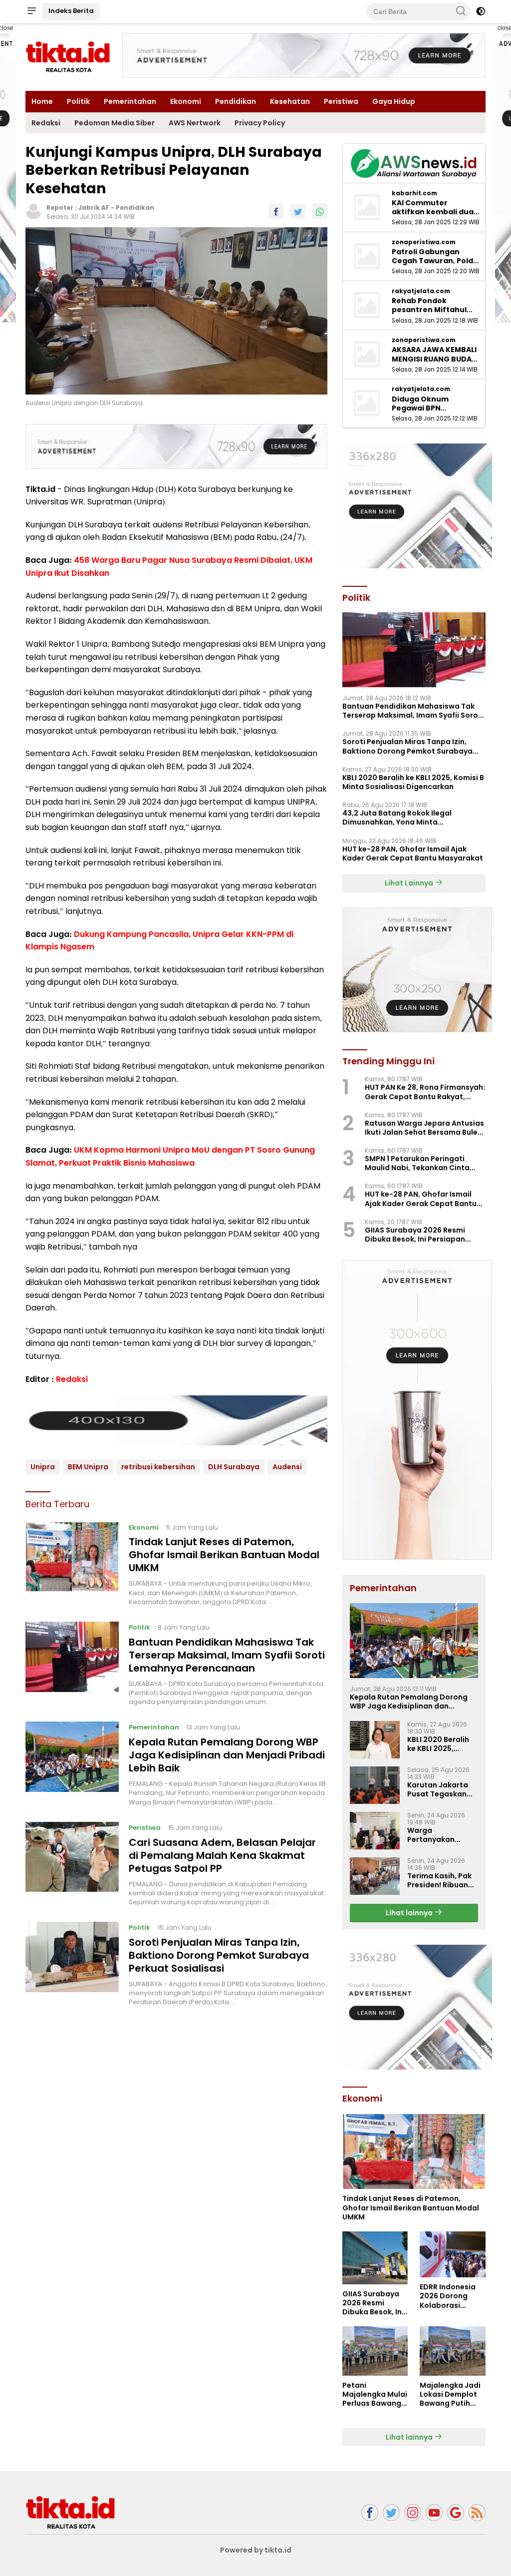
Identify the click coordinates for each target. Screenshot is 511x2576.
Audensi (287, 1467)
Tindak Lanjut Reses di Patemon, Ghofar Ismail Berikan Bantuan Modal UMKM (224, 1555)
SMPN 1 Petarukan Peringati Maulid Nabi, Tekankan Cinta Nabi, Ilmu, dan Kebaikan (417, 1163)
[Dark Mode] (481, 11)
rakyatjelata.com (421, 291)
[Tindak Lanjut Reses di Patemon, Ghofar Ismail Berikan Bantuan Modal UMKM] (72, 1564)
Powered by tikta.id (256, 2550)
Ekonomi (186, 101)
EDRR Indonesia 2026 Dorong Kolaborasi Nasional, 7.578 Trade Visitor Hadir (448, 2296)
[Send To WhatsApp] (320, 211)
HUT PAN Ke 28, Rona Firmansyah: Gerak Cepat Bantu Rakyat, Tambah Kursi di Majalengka (425, 1092)
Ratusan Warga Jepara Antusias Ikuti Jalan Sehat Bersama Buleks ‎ (425, 1128)
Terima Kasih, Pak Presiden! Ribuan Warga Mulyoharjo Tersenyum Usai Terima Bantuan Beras (441, 1880)
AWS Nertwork (195, 123)
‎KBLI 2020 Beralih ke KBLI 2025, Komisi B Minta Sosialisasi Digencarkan (413, 782)
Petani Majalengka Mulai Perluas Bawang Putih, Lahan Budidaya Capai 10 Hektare (375, 2394)
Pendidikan (236, 101)
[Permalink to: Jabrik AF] (33, 211)
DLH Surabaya (234, 1467)
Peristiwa (341, 101)
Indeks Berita (71, 11)
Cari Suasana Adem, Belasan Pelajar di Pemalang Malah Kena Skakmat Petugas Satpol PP (222, 1855)
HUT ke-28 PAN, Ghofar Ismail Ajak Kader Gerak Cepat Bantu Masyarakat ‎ (413, 854)
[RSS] (477, 2513)
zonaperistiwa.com (424, 242)
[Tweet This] (298, 211)
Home (42, 101)
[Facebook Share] (276, 211)
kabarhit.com (414, 193)
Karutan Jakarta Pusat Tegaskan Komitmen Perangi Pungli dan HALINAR (442, 1789)
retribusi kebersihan (158, 1467)
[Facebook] (370, 2513)
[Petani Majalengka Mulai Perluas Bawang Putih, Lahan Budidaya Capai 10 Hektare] (375, 2351)
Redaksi (46, 123)
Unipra (43, 1467)
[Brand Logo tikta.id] (68, 56)
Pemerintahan (130, 101)
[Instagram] (413, 2513)
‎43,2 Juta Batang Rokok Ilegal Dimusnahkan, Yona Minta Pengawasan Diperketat (397, 818)
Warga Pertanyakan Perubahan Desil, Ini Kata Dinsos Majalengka (438, 1835)
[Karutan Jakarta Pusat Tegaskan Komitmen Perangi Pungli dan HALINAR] (375, 1785)
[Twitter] (391, 2513)
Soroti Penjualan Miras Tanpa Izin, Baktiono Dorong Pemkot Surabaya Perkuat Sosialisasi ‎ (219, 1955)
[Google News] (456, 2513)
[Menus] (31, 11)
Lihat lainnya (410, 1913)
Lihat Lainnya (410, 883)
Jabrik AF (94, 208)
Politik (78, 101)
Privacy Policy (260, 123)
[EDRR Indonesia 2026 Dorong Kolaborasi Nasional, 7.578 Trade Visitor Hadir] (453, 2254)
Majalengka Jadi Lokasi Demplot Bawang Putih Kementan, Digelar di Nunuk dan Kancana (450, 2394)
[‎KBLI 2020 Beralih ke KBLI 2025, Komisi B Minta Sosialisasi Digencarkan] (375, 1740)
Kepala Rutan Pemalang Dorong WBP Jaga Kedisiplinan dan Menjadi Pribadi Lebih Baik (227, 1755)
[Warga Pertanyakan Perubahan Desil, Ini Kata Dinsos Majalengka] (375, 1831)
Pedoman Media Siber (115, 123)
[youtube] (434, 2513)
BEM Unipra (88, 1467)
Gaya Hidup (394, 101)
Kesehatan (290, 101)
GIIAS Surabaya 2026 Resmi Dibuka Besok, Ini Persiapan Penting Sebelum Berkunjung (417, 1235)
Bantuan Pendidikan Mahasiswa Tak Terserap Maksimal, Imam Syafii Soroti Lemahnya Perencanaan (227, 1655)
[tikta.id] (70, 2512)
